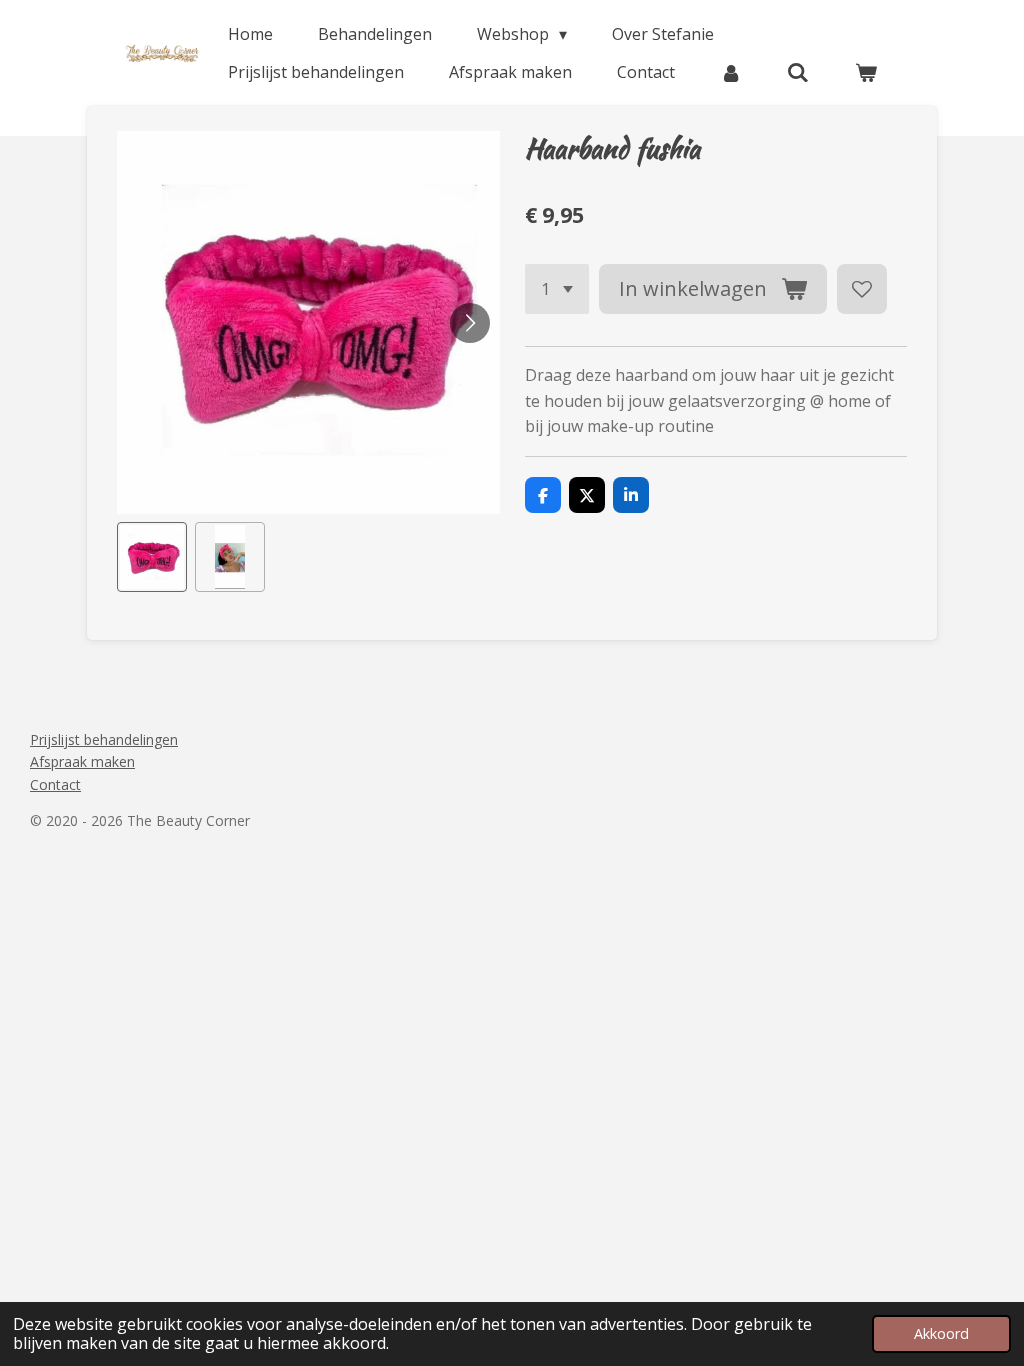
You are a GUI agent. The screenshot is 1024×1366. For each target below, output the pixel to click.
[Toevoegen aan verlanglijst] (862, 289)
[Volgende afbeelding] (470, 323)
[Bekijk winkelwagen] (866, 72)
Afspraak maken (82, 761)
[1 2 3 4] (557, 289)
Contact (55, 784)
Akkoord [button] (941, 1333)
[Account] (731, 72)
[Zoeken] (798, 72)
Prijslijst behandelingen (104, 739)
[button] (152, 557)
